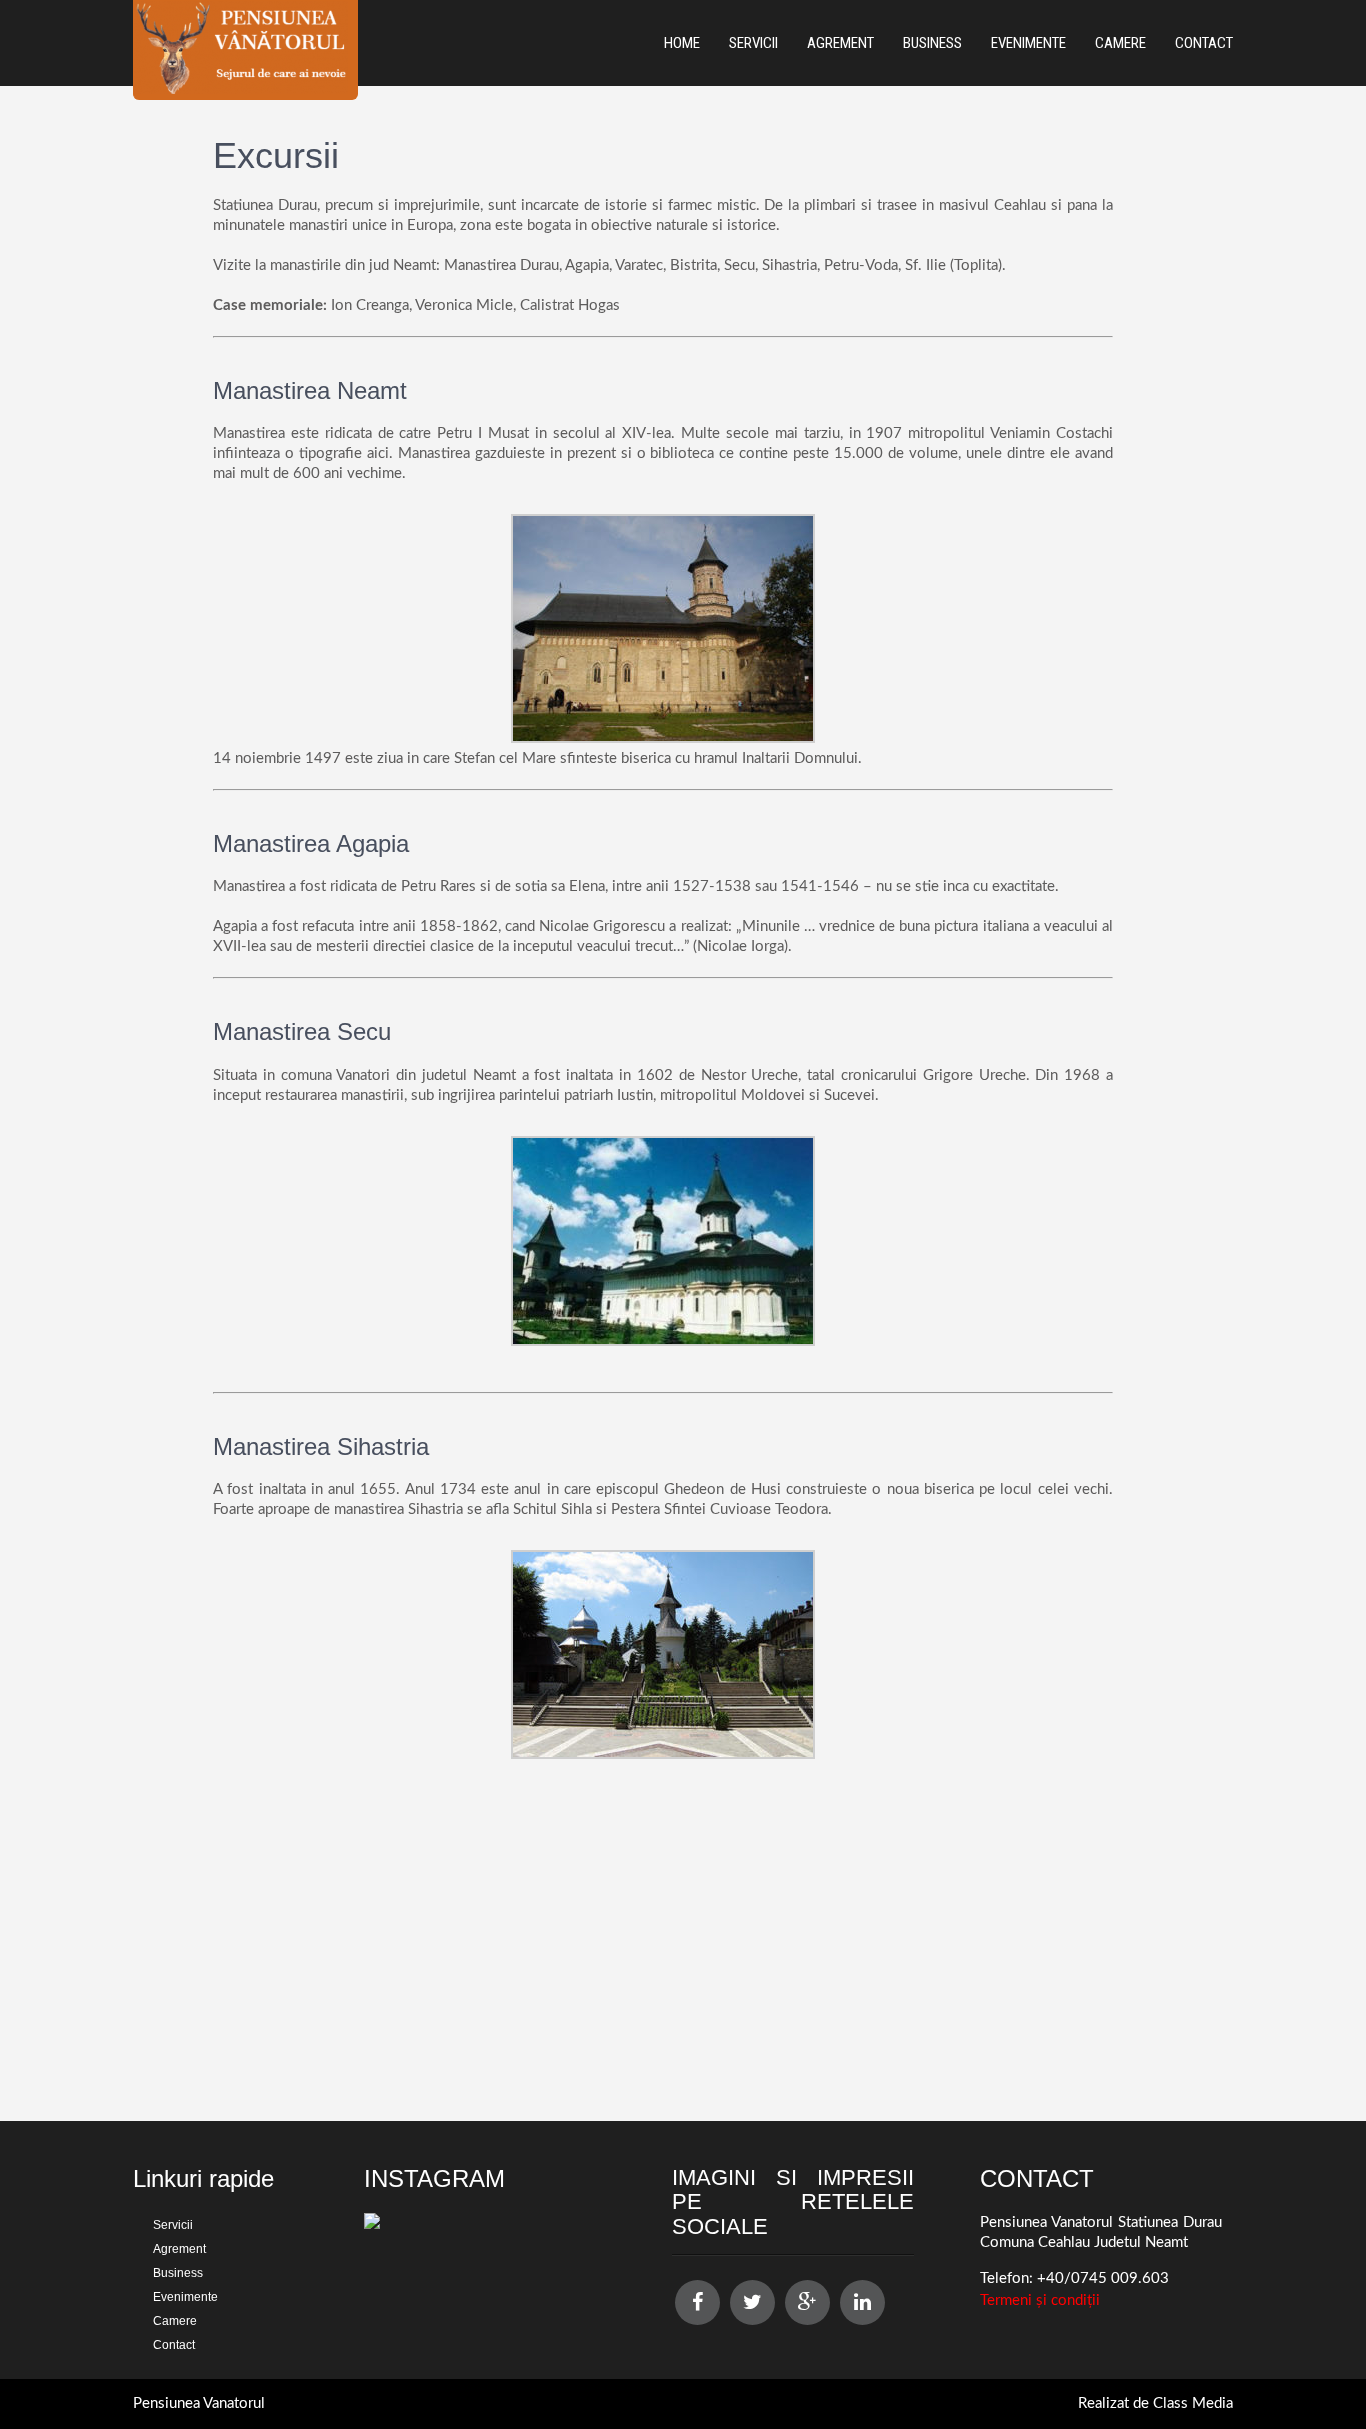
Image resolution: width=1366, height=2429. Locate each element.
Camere (1120, 43)
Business (932, 43)
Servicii (753, 43)
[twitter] (752, 2302)
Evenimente (1028, 43)
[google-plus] (807, 2302)
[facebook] (697, 2302)
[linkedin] (862, 2302)
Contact (1204, 43)
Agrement (840, 43)
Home (682, 43)
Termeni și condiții (1040, 2300)
